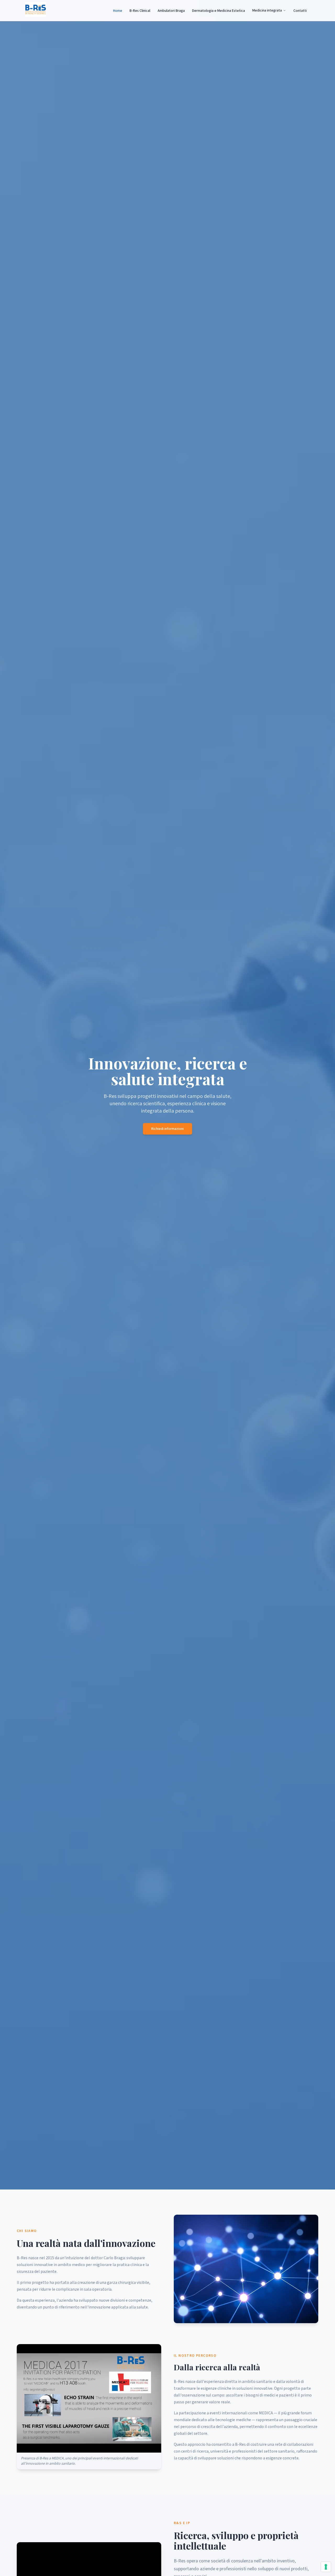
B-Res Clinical (140, 11)
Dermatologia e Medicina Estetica (219, 11)
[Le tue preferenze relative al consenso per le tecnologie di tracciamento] (326, 2567)
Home (118, 11)
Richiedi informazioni (167, 1129)
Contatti (300, 11)
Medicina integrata (267, 10)
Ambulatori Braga (171, 11)
